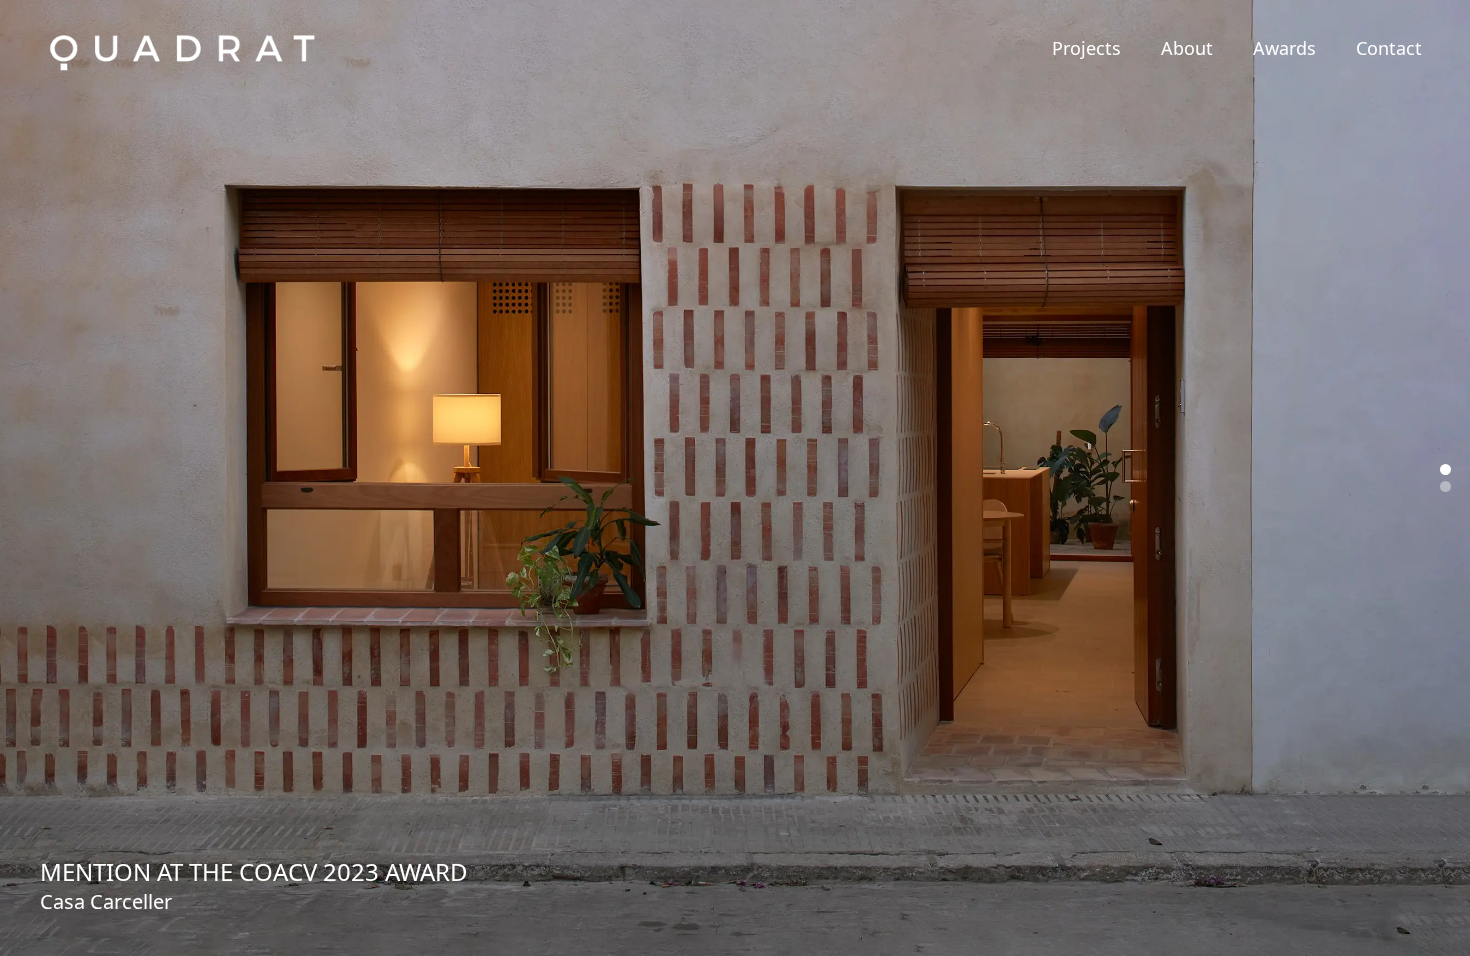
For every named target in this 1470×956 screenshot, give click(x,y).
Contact (1389, 48)
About (1187, 48)
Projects (1086, 48)
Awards (1284, 48)
